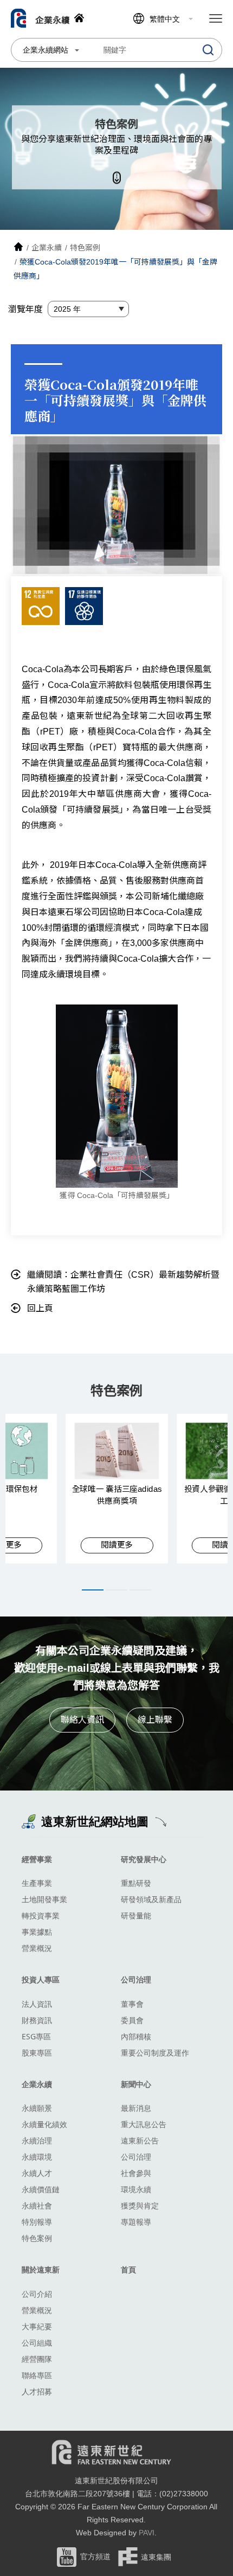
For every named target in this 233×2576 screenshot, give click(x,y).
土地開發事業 (44, 1899)
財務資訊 (37, 2020)
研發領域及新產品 (151, 1899)
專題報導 (136, 2222)
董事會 (132, 2004)
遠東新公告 (140, 2140)
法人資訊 (37, 2004)
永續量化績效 (44, 2124)
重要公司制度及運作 (155, 2053)
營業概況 (37, 1948)
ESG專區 (36, 2036)
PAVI (147, 2533)
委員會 (132, 2020)
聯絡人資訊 (82, 1720)
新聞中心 (136, 2084)
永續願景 (37, 2108)
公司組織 (37, 2343)
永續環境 (37, 2157)
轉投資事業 (41, 1915)
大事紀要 (37, 2326)
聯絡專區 (37, 2375)
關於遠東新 (41, 2269)
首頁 (128, 2269)
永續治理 (37, 2140)
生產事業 (37, 1883)
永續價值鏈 (41, 2189)
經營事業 (37, 1859)
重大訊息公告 (144, 2124)
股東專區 (37, 2053)
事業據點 (37, 1932)
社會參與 (136, 2173)
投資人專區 (41, 1979)
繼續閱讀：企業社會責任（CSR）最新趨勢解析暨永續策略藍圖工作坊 (123, 1282)
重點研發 (136, 1883)
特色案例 (37, 2238)
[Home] (18, 248)
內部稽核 (136, 2036)
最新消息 (136, 2108)
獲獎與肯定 (140, 2205)
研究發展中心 (144, 1859)
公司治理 (136, 1979)
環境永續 (136, 2189)
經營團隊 (37, 2359)
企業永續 (37, 2084)
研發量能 (136, 1915)
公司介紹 (37, 2294)
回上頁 (40, 1308)
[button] (93, 1590)
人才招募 (37, 2391)
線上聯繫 (155, 1720)
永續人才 (37, 2173)
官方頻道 (95, 2556)
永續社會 (37, 2205)
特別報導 (37, 2222)
